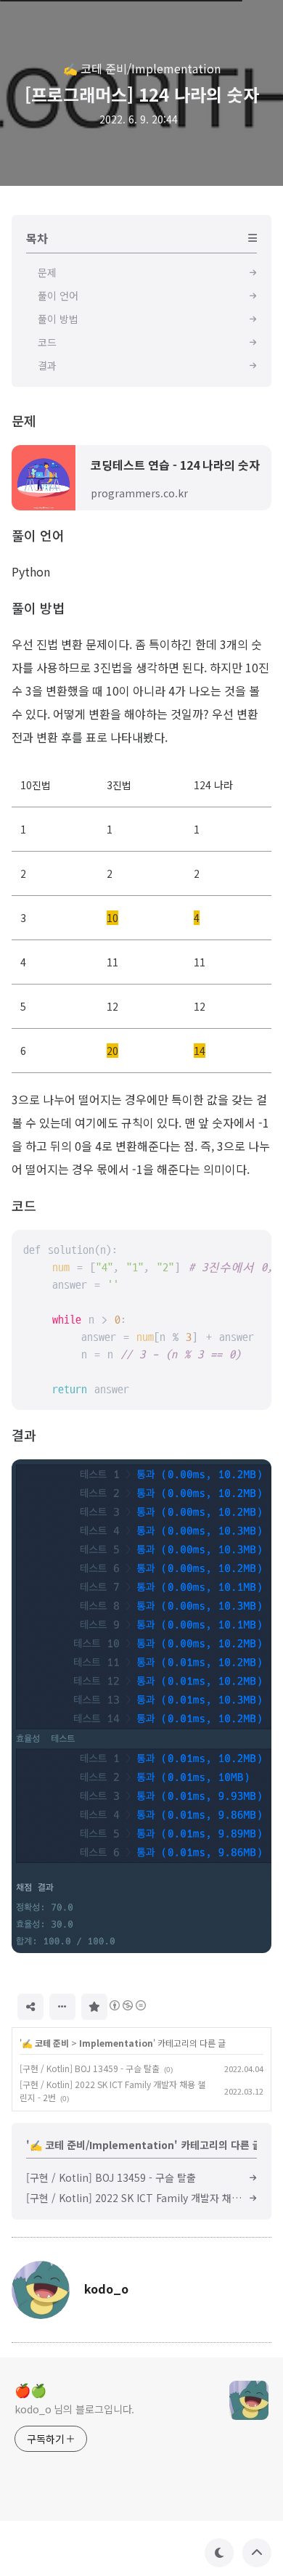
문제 (24, 420)
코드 (24, 1205)
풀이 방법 (38, 608)
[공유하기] (30, 2007)
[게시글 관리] (62, 2007)
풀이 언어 (38, 535)
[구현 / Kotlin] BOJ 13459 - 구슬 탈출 (90, 2068)
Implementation (116, 2043)
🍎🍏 (30, 2389)
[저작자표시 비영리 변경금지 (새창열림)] (127, 2005)
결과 (24, 1435)
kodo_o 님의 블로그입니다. (74, 2409)
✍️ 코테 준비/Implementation (142, 68)
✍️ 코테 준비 (45, 2043)
